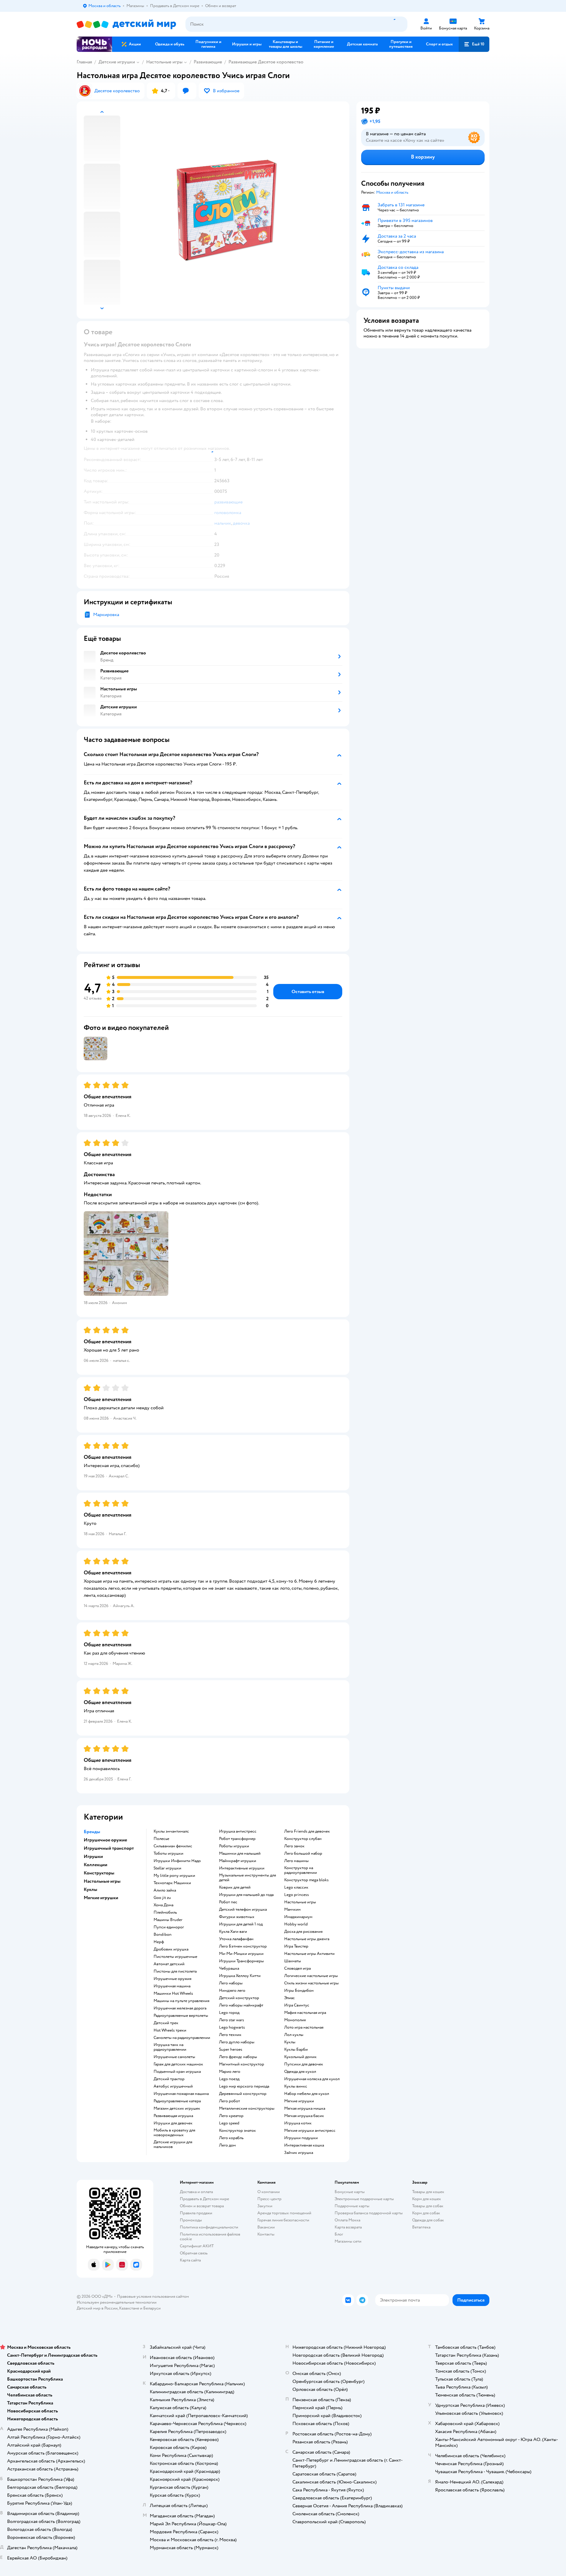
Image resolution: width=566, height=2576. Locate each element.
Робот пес (228, 1902)
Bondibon (163, 1935)
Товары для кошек (428, 2192)
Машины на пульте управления (181, 2001)
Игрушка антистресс (238, 1831)
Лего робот (229, 2101)
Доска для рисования (303, 1932)
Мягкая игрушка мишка (305, 2108)
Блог (339, 2234)
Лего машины (296, 1861)
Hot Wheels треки (170, 2030)
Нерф (159, 1942)
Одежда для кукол (300, 2072)
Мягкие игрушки (299, 2101)
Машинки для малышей (240, 1854)
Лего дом (227, 2145)
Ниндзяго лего (232, 1991)
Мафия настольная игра (305, 2013)
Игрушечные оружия (172, 1979)
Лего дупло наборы (237, 2042)
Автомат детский (169, 1964)
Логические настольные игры (311, 1976)
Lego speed (229, 2123)
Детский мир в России (97, 2308)
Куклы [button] (91, 1889)
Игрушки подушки (301, 2138)
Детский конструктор (239, 1998)
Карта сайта (190, 2260)
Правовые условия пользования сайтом (153, 2296)
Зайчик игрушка (299, 2153)
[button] (474, 44)
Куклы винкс (296, 2086)
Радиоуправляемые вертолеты (181, 2016)
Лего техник (230, 2035)
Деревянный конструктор (243, 2094)
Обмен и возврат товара (202, 2206)
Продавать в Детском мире (204, 2199)
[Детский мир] (126, 24)
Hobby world (296, 1924)
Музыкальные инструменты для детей (247, 1878)
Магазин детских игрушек (177, 2108)
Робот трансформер (237, 1839)
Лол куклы (294, 2035)
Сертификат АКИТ (197, 2246)
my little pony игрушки (174, 1876)
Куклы (290, 2042)
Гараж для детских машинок (178, 2064)
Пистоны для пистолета (175, 1971)
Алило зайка (165, 1890)
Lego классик (296, 1887)
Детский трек (166, 2023)
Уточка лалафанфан (236, 1939)
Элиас (289, 1998)
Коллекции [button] (96, 1865)
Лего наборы (231, 1983)
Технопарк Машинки (172, 1883)
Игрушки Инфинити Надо (177, 1861)
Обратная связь (194, 2253)
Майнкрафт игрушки (238, 1861)
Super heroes (231, 2050)
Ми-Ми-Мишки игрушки (241, 1954)
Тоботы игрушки (168, 1854)
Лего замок (294, 1846)
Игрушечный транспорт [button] (109, 1848)
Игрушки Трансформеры (241, 1961)
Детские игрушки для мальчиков (173, 2144)
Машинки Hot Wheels (173, 1994)
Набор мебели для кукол (307, 2094)
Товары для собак (428, 2206)
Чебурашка (229, 1968)
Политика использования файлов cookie (210, 2237)
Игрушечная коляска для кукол (312, 2079)
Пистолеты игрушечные (175, 1957)
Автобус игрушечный (173, 2086)
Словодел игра (297, 1968)
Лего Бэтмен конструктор (243, 1946)
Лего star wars (232, 2020)
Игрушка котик (298, 2123)
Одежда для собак (428, 2220)
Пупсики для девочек (304, 2064)
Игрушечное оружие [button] (105, 1840)
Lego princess (297, 1895)
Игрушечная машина (172, 1986)
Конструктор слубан (303, 1839)
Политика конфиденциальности (209, 2227)
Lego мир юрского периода (244, 2086)
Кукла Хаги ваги (233, 1932)
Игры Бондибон (299, 1991)
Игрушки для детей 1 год (241, 1924)
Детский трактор (169, 2079)
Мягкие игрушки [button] (101, 1898)
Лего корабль (231, 2138)
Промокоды (191, 2220)
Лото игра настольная (304, 2027)
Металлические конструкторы (247, 2108)
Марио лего (230, 2072)
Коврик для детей (235, 1887)
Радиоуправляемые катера (177, 2101)
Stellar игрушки (167, 1868)
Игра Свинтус (297, 2005)
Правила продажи (196, 2213)
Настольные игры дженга (307, 1939)
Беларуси (152, 2308)
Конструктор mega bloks (306, 1880)
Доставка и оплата (196, 2192)
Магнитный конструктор (242, 2064)
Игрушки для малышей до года (246, 1895)
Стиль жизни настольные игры (311, 1983)
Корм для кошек (427, 2199)
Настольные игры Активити (309, 1954)
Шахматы (293, 1961)
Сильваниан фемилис (173, 1846)
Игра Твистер (296, 1946)
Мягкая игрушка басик (304, 2116)
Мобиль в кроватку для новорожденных (174, 2133)
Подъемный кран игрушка (177, 2072)
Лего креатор (231, 2116)
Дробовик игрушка (171, 1949)
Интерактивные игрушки (242, 1868)
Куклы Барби (296, 2050)
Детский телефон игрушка (243, 1910)
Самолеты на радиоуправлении (182, 2038)
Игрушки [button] (93, 1856)
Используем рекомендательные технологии (117, 2302)
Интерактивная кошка (304, 2145)
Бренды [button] (92, 1832)
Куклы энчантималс (171, 1831)
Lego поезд (229, 2079)
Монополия (295, 2020)
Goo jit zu (162, 1898)
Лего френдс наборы (238, 2057)
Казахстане (129, 2308)
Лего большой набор (303, 1854)
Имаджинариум (298, 1917)
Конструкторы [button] (99, 1873)
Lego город (229, 2013)
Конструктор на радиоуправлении (301, 1870)
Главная (84, 62)
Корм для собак (426, 2213)
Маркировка (106, 615)
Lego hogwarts (232, 2027)
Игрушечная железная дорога (180, 2008)
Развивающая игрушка (173, 2116)
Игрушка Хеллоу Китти (240, 1976)
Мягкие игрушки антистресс (310, 2131)
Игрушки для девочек (173, 2123)
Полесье (161, 1839)
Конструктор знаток (237, 2131)
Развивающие (208, 62)
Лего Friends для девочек (307, 1831)
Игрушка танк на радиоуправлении (170, 2047)
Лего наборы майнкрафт (241, 2005)
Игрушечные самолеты (174, 2057)
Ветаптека (421, 2227)
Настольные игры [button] (102, 1881)
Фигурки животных (237, 1917)
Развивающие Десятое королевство (266, 62)
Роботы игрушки (234, 1846)
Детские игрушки (117, 62)
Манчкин (292, 1910)
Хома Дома (163, 1905)
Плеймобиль (165, 1912)
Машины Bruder (168, 1920)
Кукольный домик (300, 2057)
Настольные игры (164, 62)
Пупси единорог (169, 1927)
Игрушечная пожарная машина (181, 2094)
